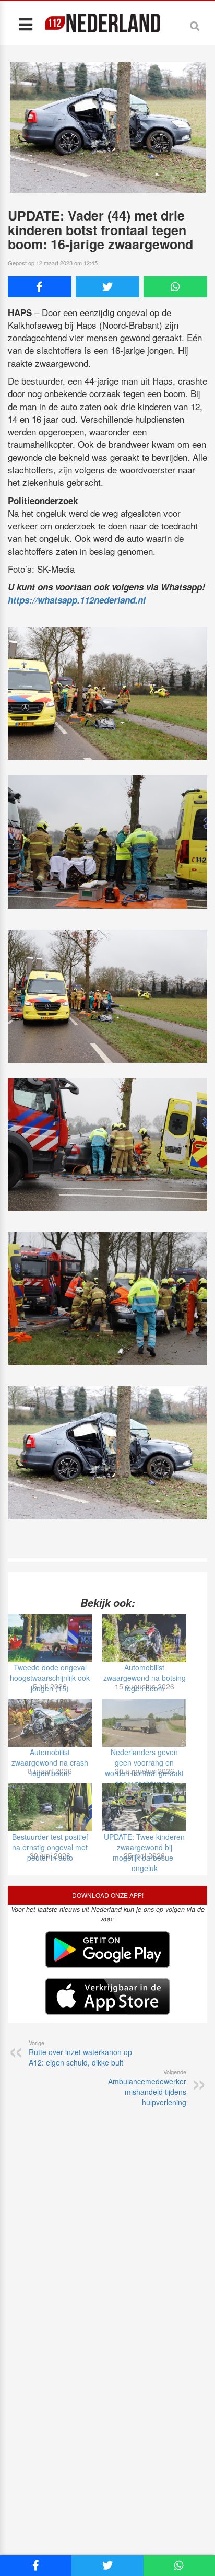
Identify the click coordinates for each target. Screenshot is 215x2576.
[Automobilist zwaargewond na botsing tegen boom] (144, 1638)
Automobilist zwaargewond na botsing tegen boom (145, 1678)
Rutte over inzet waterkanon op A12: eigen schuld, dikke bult (80, 2053)
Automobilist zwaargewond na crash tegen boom (50, 1762)
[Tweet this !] (107, 287)
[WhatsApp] (175, 287)
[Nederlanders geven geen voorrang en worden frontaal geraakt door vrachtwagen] (144, 1723)
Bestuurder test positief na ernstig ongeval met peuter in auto (50, 1847)
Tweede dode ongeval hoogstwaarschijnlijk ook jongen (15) (50, 1678)
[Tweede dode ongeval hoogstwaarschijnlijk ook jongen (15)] (50, 1638)
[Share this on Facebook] (40, 287)
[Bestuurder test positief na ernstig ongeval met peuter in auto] (50, 1807)
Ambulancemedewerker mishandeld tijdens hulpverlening (147, 2087)
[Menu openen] (25, 24)
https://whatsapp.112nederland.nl (77, 600)
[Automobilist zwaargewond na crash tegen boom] (50, 1723)
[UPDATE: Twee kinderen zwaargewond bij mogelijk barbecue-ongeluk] (144, 1807)
